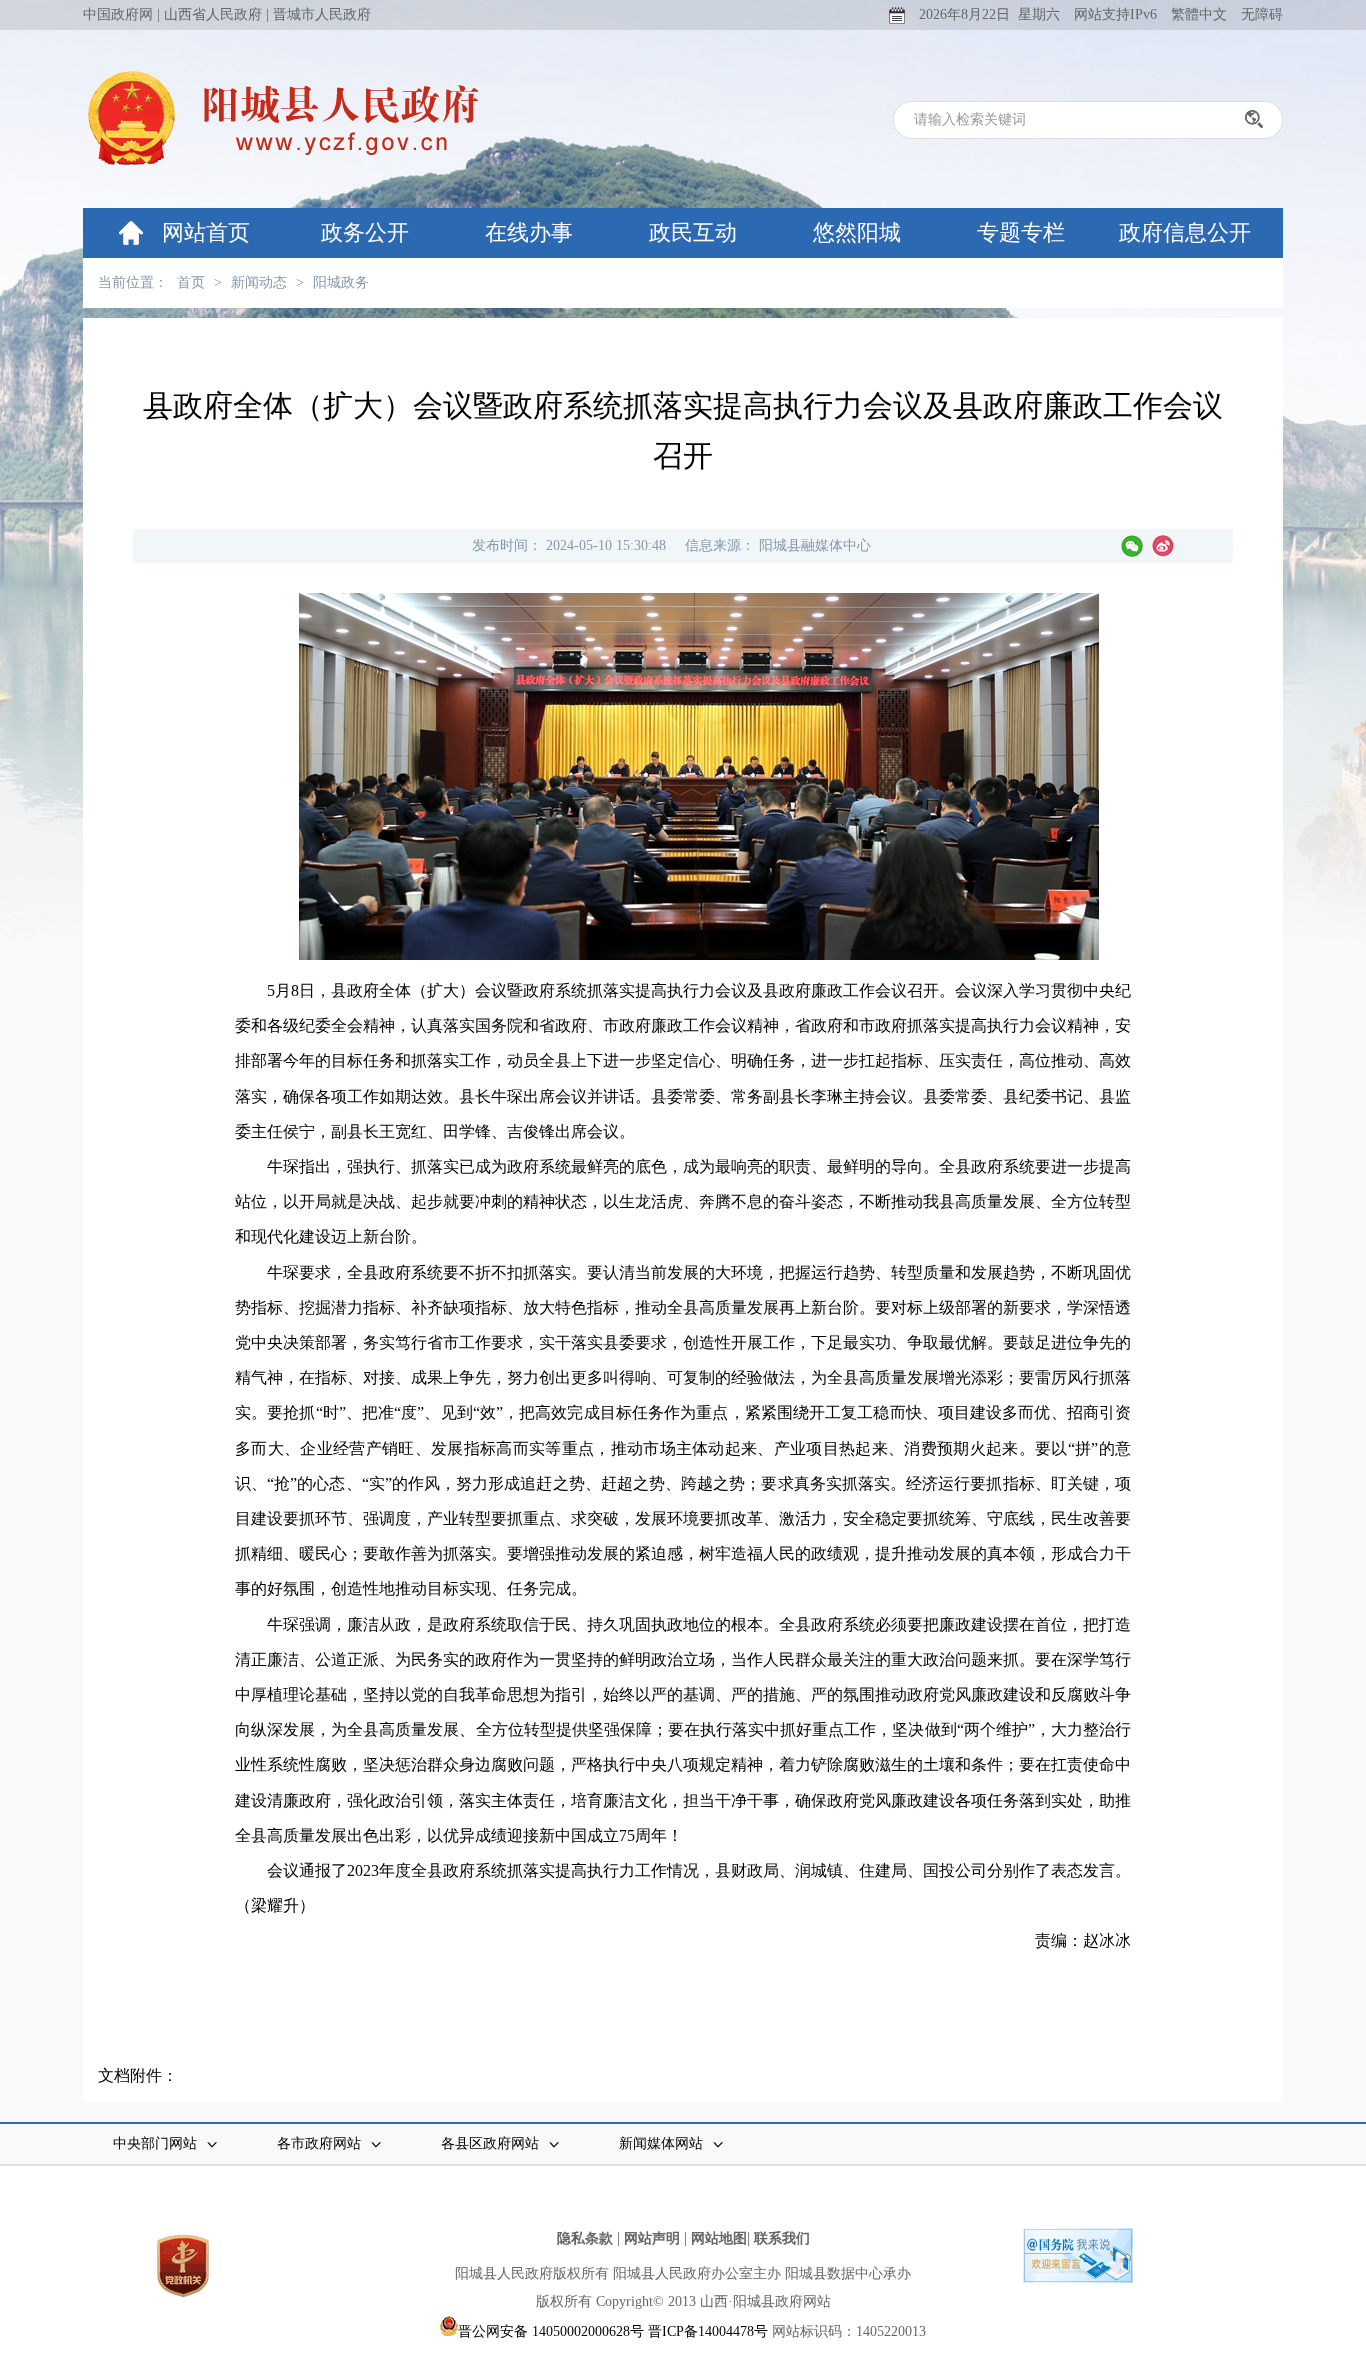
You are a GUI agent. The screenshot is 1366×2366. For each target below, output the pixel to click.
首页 (191, 282)
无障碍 (1262, 14)
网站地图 (719, 2238)
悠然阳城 (857, 232)
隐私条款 (585, 2238)
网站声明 (652, 2238)
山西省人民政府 (213, 14)
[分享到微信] (1132, 546)
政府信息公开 (1185, 232)
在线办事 (529, 232)
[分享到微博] (1163, 546)
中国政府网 (118, 14)
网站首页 (206, 232)
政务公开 (365, 232)
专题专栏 (1021, 232)
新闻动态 (259, 282)
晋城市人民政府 (322, 14)
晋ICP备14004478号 (708, 2331)
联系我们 (782, 2238)
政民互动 (693, 232)
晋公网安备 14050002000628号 (551, 2331)
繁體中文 (1199, 14)
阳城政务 (341, 282)
